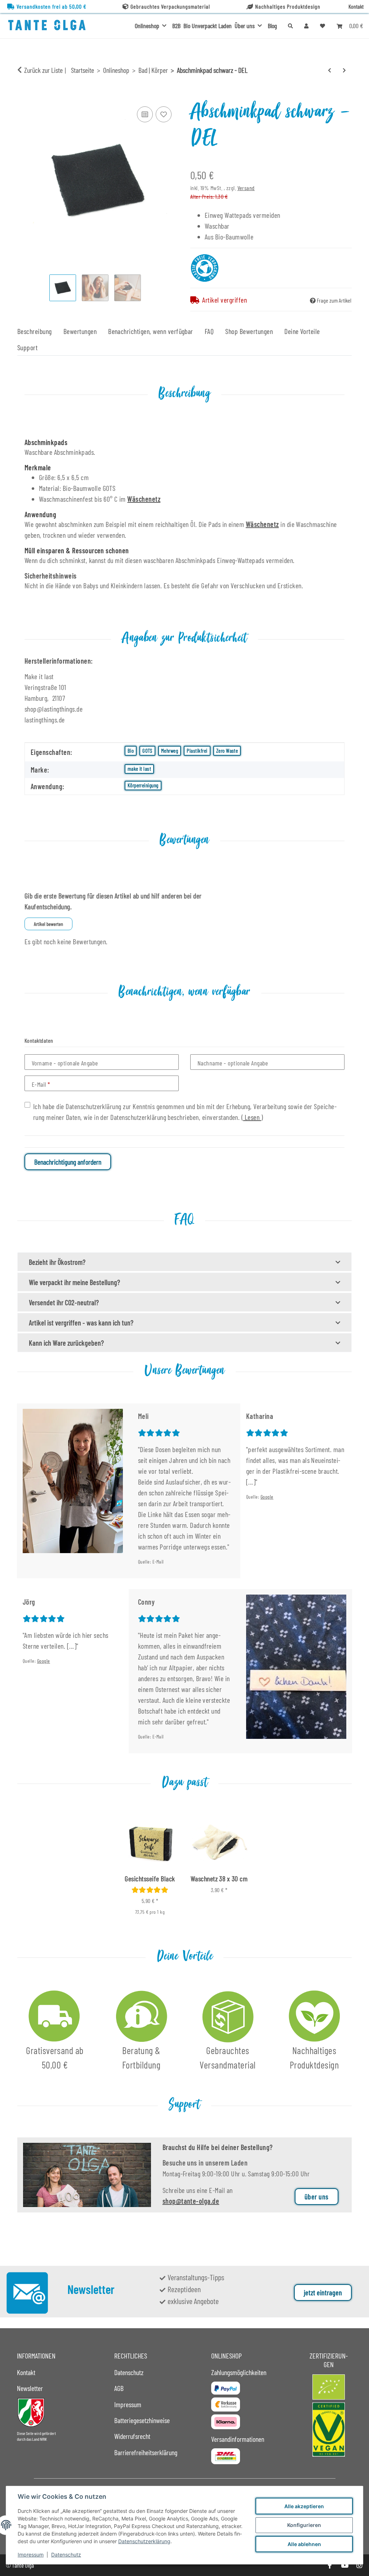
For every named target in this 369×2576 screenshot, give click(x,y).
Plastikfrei (197, 751)
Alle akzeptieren (304, 2506)
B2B (176, 26)
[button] (306, 26)
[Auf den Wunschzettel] (164, 114)
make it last (139, 769)
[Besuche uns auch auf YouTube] (344, 2565)
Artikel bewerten (48, 924)
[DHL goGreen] (226, 2456)
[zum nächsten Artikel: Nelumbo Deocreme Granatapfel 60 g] (344, 70)
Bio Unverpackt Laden (208, 26)
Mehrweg (170, 751)
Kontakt (356, 6)
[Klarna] (226, 2422)
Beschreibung (35, 331)
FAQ (209, 331)
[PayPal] (226, 2388)
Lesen (252, 1117)
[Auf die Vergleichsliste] (145, 114)
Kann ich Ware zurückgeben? (66, 1343)
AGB (119, 2388)
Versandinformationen (238, 2439)
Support (27, 347)
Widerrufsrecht (132, 2436)
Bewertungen (80, 331)
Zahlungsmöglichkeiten (239, 2372)
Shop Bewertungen (249, 331)
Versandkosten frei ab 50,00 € (52, 6)
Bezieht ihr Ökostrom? (57, 1262)
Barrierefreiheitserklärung (146, 2452)
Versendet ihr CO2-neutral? (64, 1302)
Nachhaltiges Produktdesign (288, 6)
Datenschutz (66, 2555)
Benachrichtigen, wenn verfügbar (151, 331)
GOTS (147, 751)
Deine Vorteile (302, 331)
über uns (317, 2197)
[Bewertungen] (150, 1890)
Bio (131, 751)
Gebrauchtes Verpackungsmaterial (170, 6)
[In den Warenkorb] (23, 96)
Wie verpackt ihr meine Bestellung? (74, 1282)
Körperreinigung (143, 785)
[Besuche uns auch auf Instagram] (359, 2565)
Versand (246, 188)
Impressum (31, 2555)
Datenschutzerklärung (144, 2541)
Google (267, 1497)
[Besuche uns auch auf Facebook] (330, 2565)
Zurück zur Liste (43, 70)
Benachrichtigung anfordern (68, 1162)
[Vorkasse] (226, 2404)
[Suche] (290, 26)
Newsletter (30, 2388)
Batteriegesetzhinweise (142, 2420)
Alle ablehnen (304, 2544)
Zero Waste (227, 751)
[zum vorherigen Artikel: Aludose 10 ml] (330, 70)
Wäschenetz (144, 499)
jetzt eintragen (323, 2293)
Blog (272, 26)
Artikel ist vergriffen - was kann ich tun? (81, 1323)
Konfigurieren (304, 2525)
